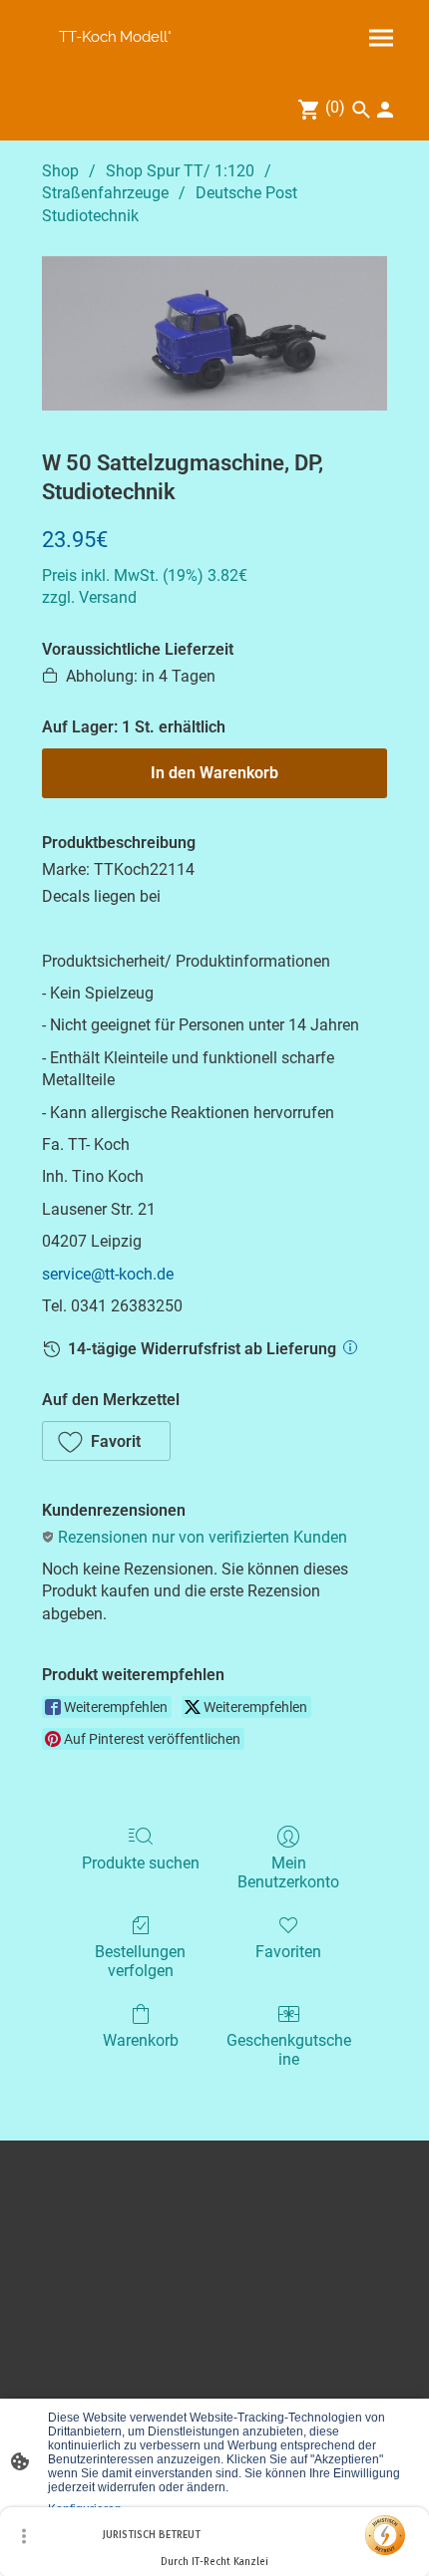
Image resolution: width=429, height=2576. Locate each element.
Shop (60, 171)
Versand (108, 597)
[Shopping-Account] (385, 110)
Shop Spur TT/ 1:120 (180, 171)
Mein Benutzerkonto (288, 1872)
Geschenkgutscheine (289, 2050)
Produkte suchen (141, 1863)
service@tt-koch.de (108, 1274)
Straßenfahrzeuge (105, 193)
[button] (106, 1441)
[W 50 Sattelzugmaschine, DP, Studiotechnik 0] (214, 333)
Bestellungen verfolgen (140, 1961)
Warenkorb (141, 2040)
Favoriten (288, 1952)
